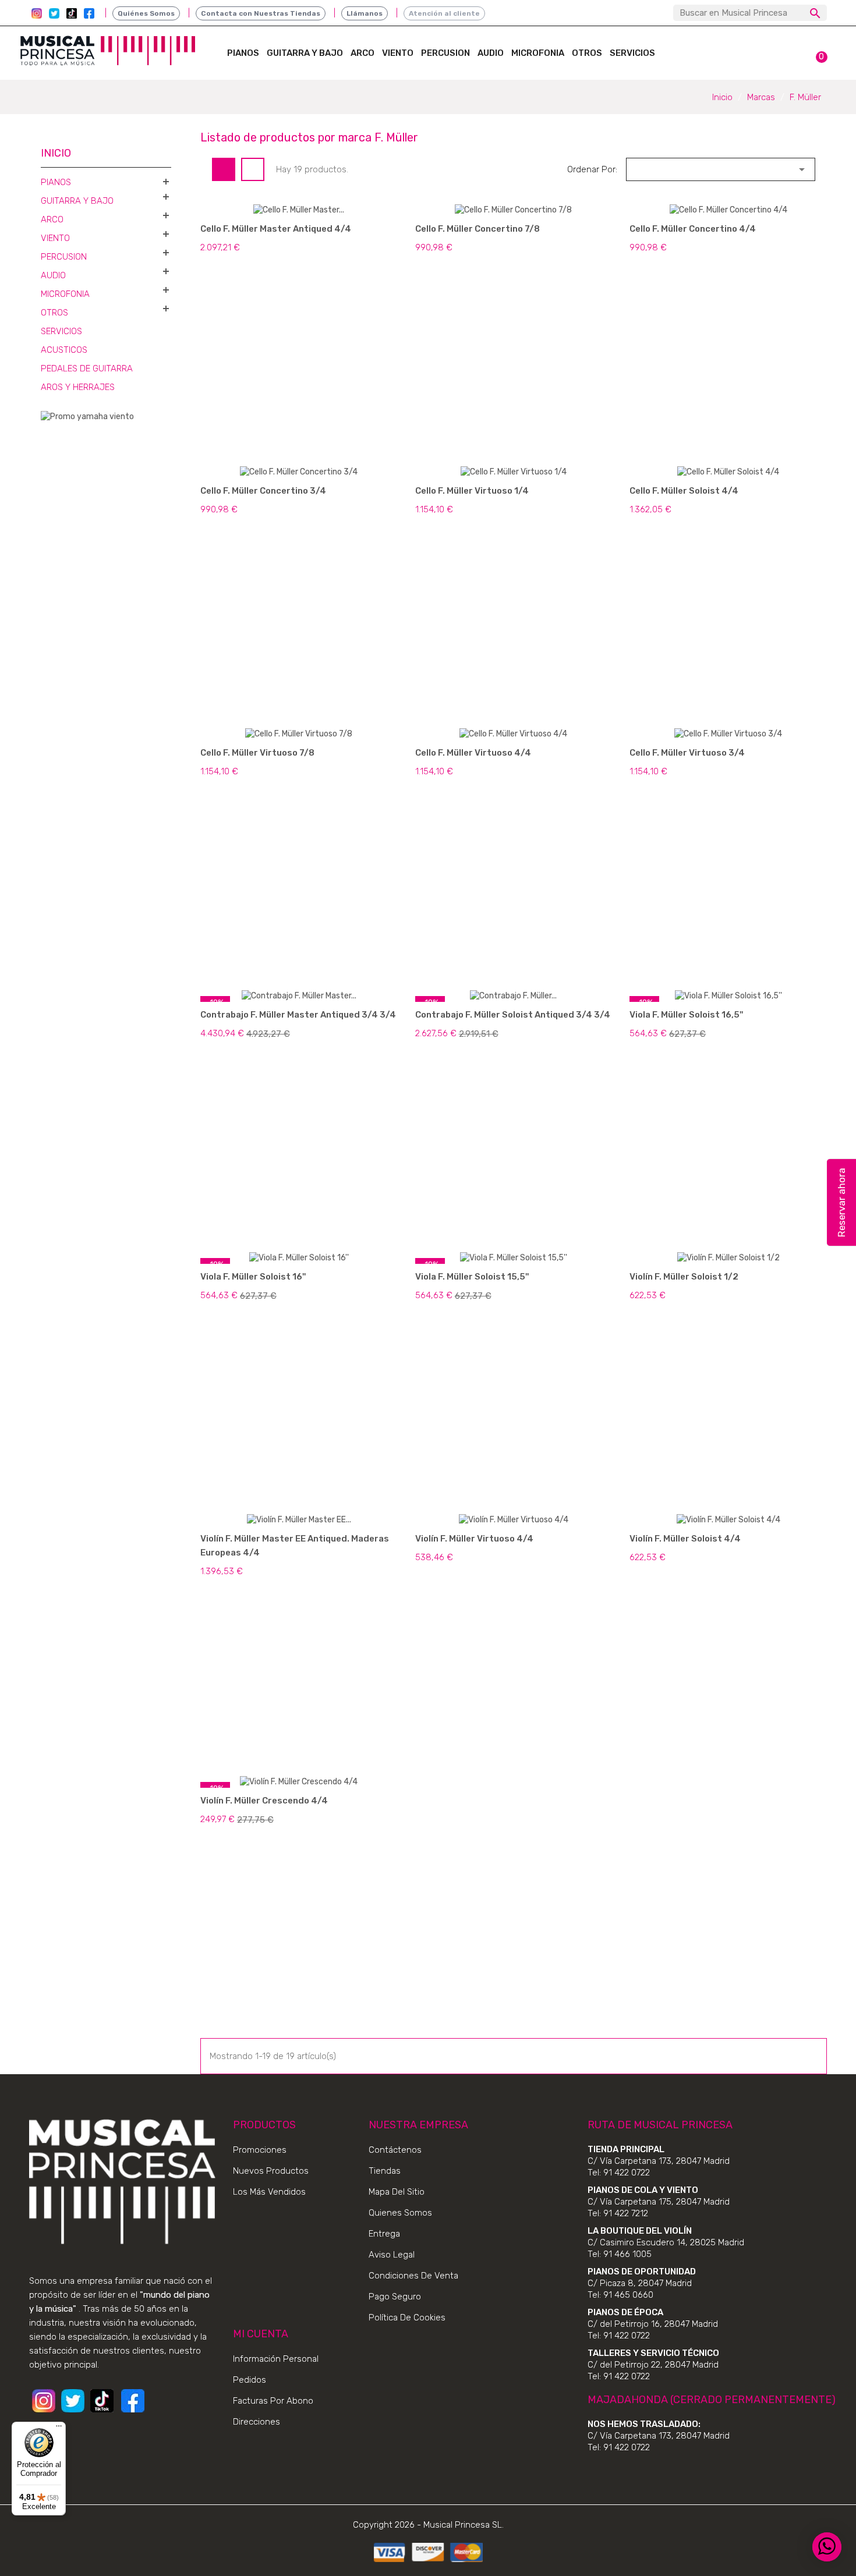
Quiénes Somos (146, 13)
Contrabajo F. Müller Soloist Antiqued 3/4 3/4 (513, 1015)
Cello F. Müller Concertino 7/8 (477, 229)
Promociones (260, 2150)
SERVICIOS (632, 53)
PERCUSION (445, 53)
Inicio (56, 153)
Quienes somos (400, 2213)
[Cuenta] (789, 50)
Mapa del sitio (397, 2192)
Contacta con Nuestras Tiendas (261, 13)
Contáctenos (395, 2150)
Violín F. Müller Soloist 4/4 (685, 1539)
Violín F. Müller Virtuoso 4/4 (474, 1539)
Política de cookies (407, 2318)
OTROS (587, 53)
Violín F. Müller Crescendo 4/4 (264, 1801)
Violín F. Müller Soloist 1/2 (684, 1277)
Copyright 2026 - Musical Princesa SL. (428, 2525)
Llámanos (365, 13)
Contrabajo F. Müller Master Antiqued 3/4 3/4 (298, 1015)
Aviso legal (392, 2255)
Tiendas (385, 2171)
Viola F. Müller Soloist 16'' (253, 1277)
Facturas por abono (273, 2401)
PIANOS (243, 53)
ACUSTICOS (64, 350)
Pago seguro (395, 2297)
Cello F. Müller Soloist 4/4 (684, 491)
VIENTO (398, 53)
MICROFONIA (538, 53)
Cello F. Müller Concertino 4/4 (693, 229)
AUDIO (491, 53)
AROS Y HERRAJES (78, 387)
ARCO (362, 53)
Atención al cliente (444, 13)
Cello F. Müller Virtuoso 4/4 (473, 753)
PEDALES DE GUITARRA (87, 368)
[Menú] (59, 2429)
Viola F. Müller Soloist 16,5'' (686, 1015)
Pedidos (250, 2380)
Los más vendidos (269, 2192)
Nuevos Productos (271, 2171)
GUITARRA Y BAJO (305, 53)
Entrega (384, 2234)
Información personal (276, 2359)
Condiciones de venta (413, 2276)
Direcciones (257, 2422)
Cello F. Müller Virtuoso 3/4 (687, 753)
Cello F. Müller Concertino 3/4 (263, 491)
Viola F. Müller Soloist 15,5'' (472, 1277)
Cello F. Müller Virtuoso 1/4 (472, 491)
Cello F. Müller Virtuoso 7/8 (257, 753)
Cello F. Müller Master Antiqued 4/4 (276, 229)
